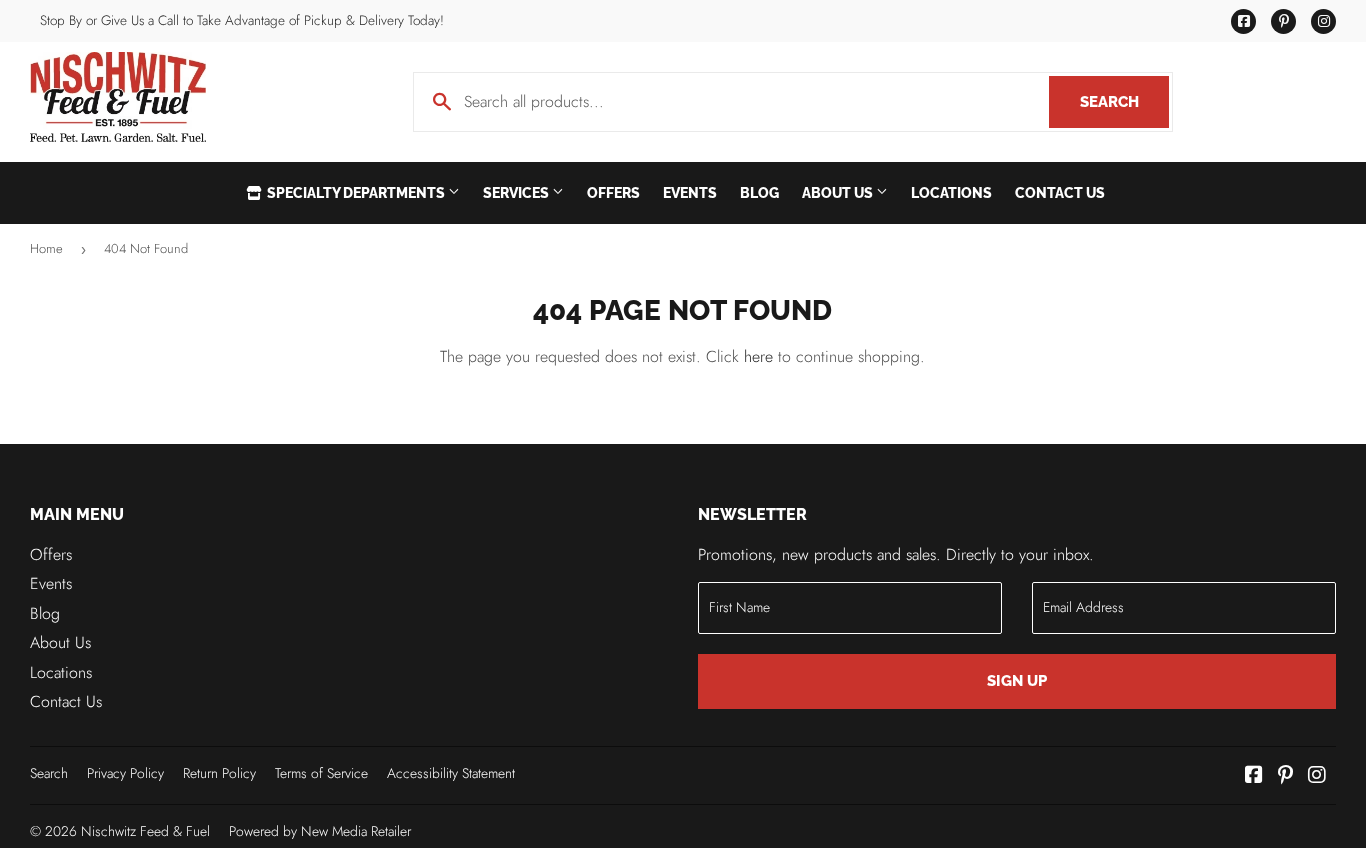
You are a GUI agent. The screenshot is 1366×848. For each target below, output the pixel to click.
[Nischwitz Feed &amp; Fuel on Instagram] (1317, 776)
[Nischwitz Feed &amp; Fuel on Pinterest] (1285, 776)
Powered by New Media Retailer (320, 831)
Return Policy (219, 773)
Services (517, 193)
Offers (613, 193)
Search (1124, 102)
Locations (951, 193)
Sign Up (1017, 681)
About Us (839, 193)
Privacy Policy (125, 773)
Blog (759, 193)
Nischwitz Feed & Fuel (145, 831)
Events (690, 193)
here (758, 356)
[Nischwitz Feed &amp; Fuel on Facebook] (1254, 776)
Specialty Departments (356, 193)
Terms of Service (321, 773)
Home (46, 248)
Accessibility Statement (451, 773)
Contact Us (1060, 193)
